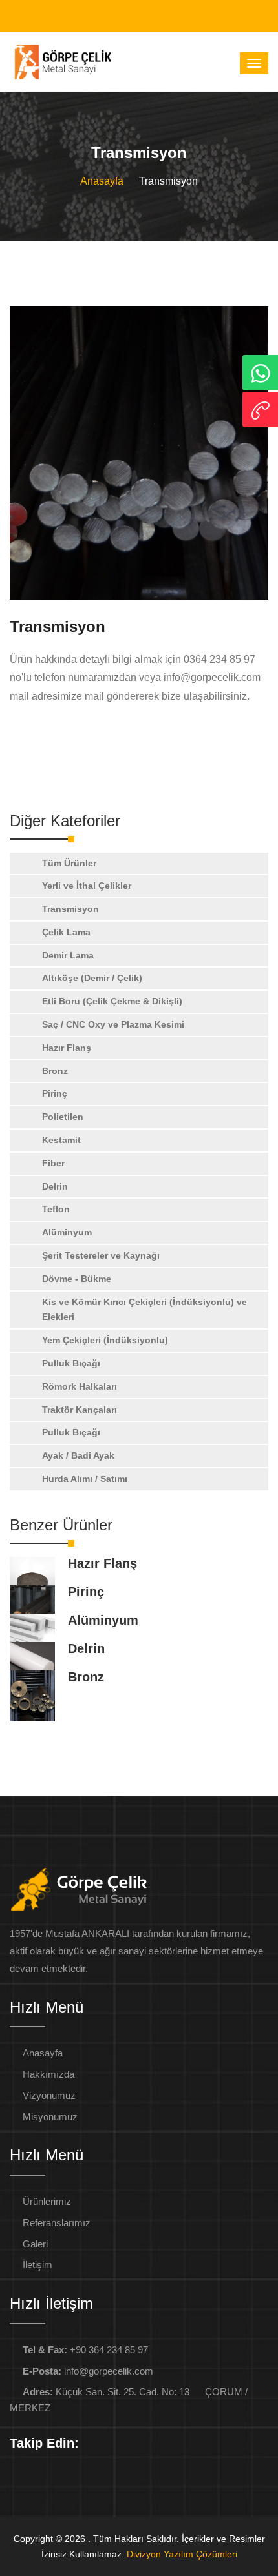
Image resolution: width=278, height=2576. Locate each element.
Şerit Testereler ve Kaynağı (101, 1255)
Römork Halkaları (80, 1386)
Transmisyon (70, 909)
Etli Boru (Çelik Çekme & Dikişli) (112, 1001)
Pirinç (55, 1093)
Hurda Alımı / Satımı (85, 1479)
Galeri (35, 2244)
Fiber (53, 1163)
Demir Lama (68, 955)
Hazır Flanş (67, 1048)
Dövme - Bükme (77, 1279)
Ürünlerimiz (47, 2201)
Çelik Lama (66, 932)
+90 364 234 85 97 (85, 2350)
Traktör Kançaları (80, 1410)
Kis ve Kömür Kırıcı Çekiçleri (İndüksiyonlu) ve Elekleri (144, 1310)
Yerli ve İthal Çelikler (87, 886)
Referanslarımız (57, 2223)
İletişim (37, 2265)
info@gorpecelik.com (88, 2371)
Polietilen (63, 1117)
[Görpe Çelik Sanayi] (139, 453)
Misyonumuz (50, 2117)
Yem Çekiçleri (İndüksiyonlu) (105, 1340)
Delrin (55, 1186)
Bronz (55, 1071)
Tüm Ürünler (69, 863)
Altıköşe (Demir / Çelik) (92, 978)
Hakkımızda (48, 2074)
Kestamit (61, 1140)
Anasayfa (102, 181)
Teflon (56, 1209)
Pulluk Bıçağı (71, 1363)
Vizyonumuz (49, 2095)
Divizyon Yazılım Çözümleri (182, 2554)
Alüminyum (67, 1232)
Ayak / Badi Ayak (78, 1455)
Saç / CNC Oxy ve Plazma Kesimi (113, 1024)
